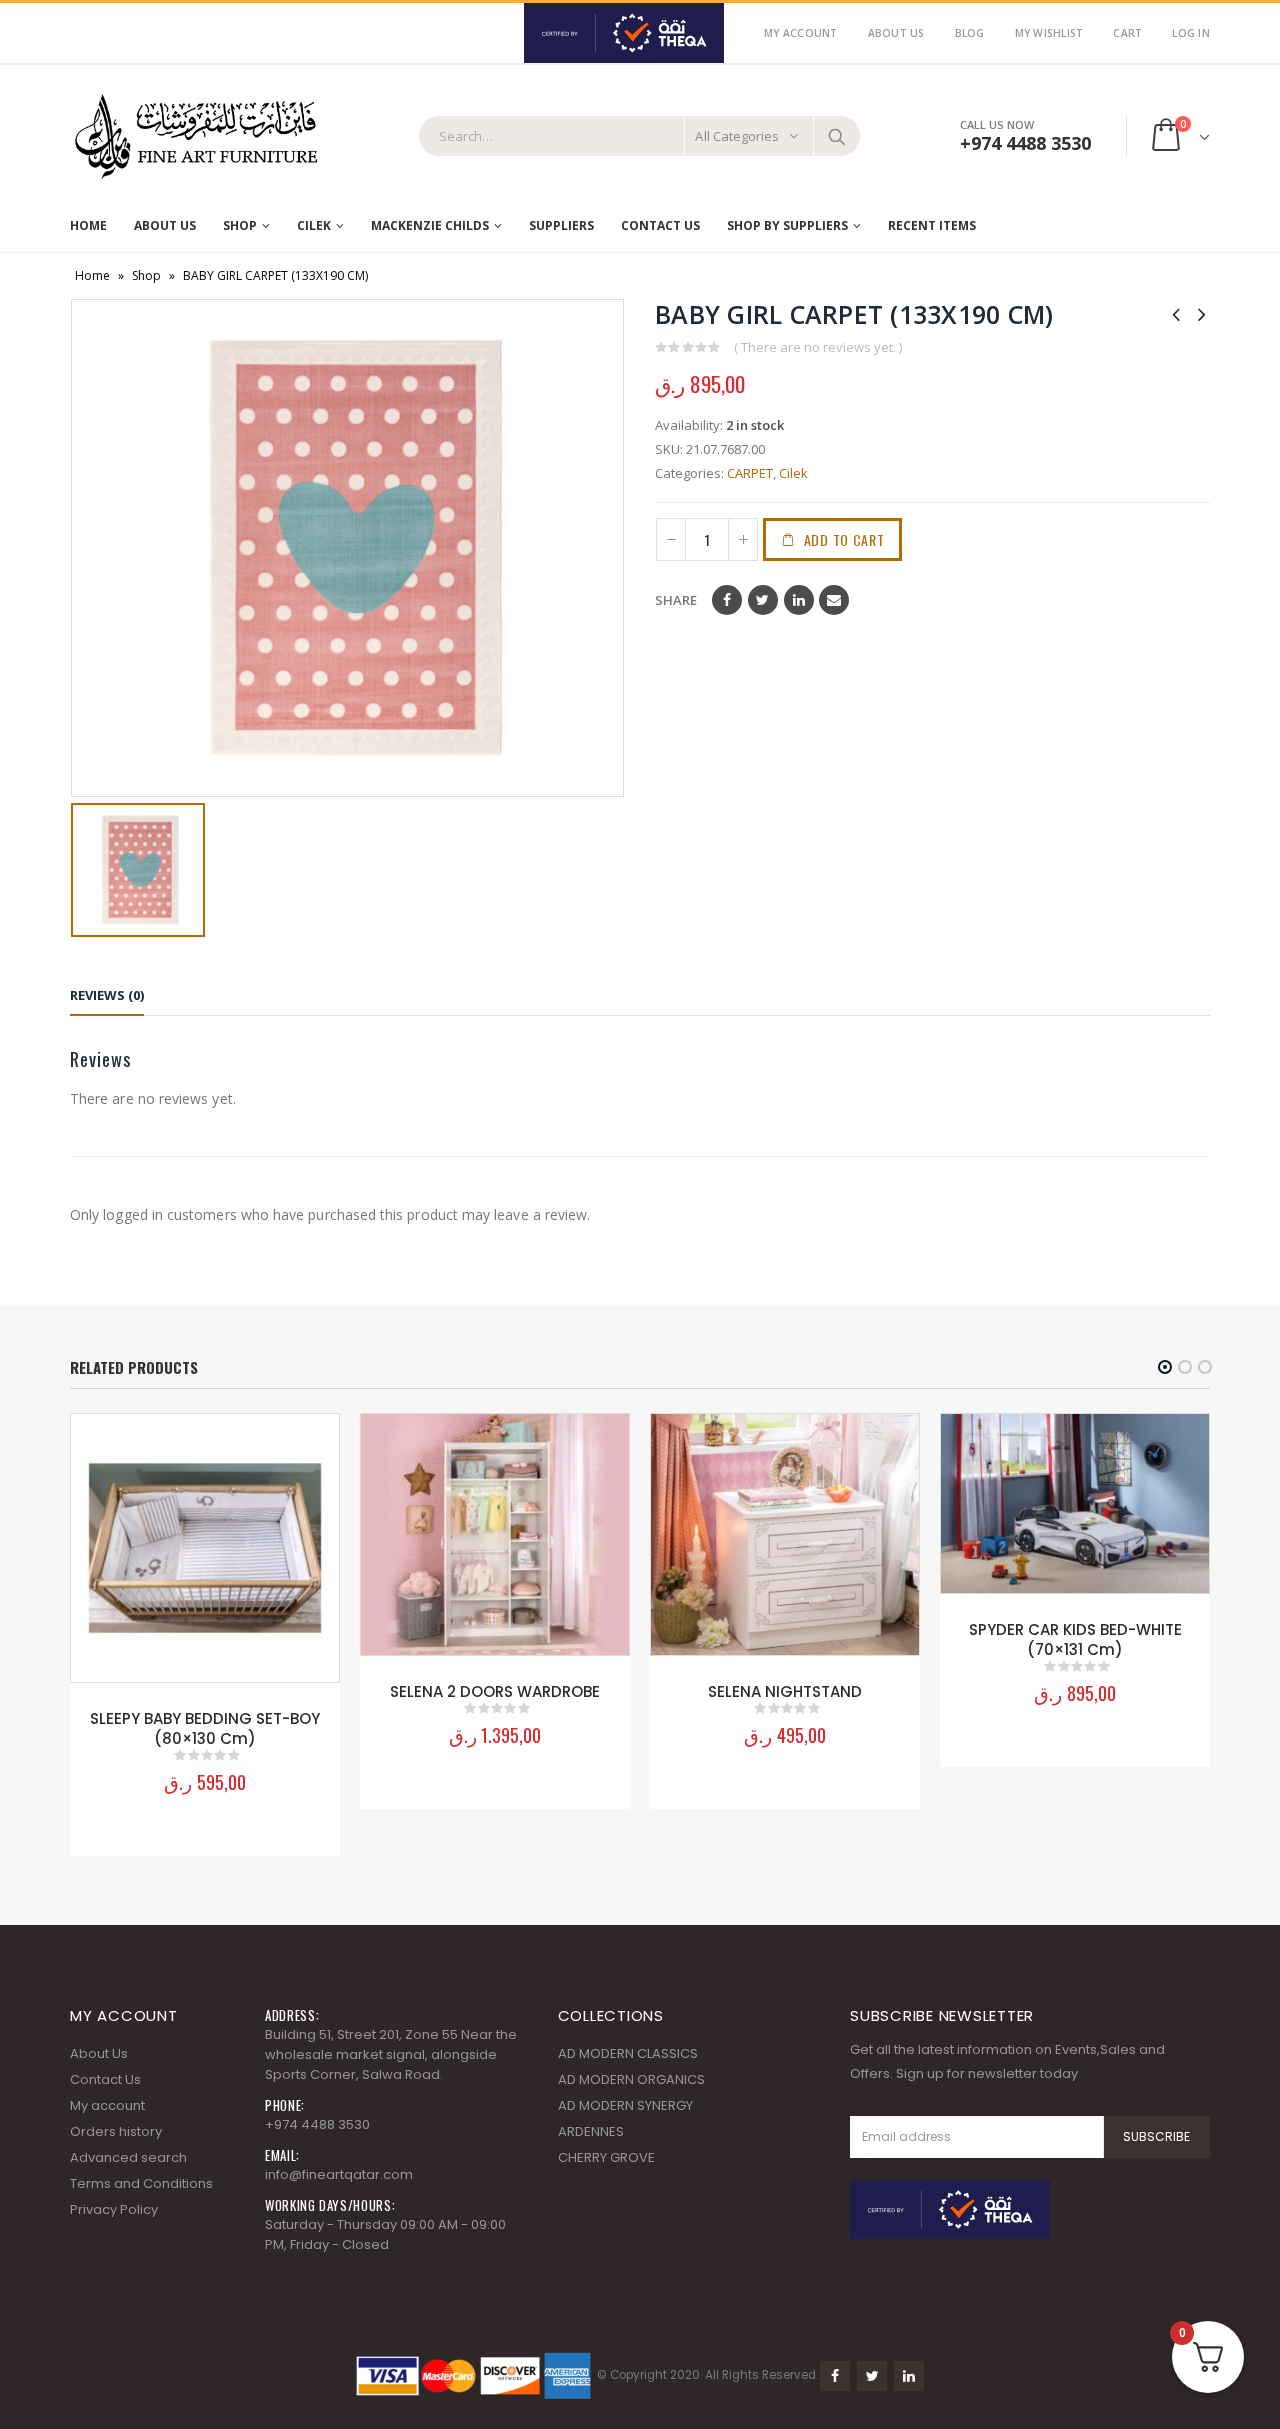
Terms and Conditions (141, 2183)
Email (834, 600)
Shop (240, 225)
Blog (970, 33)
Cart (1127, 33)
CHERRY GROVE (606, 2157)
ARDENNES (591, 2131)
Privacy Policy (114, 2209)
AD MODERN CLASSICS (628, 2053)
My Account (801, 33)
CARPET (750, 473)
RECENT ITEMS (932, 225)
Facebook (727, 600)
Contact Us (660, 225)
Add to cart (844, 539)
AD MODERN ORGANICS (631, 2079)
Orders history (116, 2131)
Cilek (314, 225)
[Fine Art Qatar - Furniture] (195, 137)
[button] (1165, 1367)
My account (107, 2105)
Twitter (763, 600)
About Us (896, 33)
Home (88, 225)
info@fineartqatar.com (339, 2174)
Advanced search (128, 2157)
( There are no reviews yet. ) (818, 347)
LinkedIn (799, 600)
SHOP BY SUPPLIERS (787, 225)
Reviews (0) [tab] (107, 995)
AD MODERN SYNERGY (625, 2105)
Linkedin (909, 2376)
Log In (1191, 33)
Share (676, 600)
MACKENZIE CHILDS (430, 225)
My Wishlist (1049, 33)
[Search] (837, 136)
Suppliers (561, 225)
